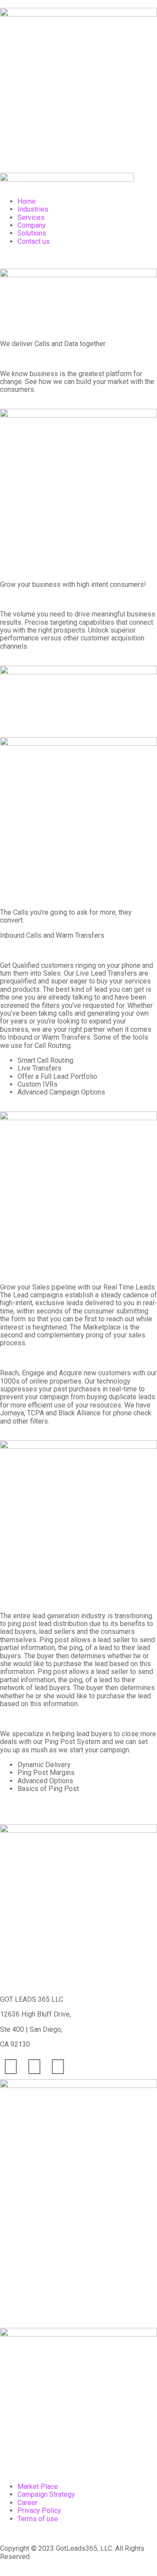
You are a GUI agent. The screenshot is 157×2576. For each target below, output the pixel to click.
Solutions (32, 233)
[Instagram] (11, 2067)
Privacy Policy (39, 2510)
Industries (33, 209)
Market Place (38, 2487)
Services (31, 217)
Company (32, 225)
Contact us (34, 241)
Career (27, 2503)
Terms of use (38, 2519)
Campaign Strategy (46, 2494)
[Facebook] (34, 2067)
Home (27, 201)
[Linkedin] (58, 2067)
